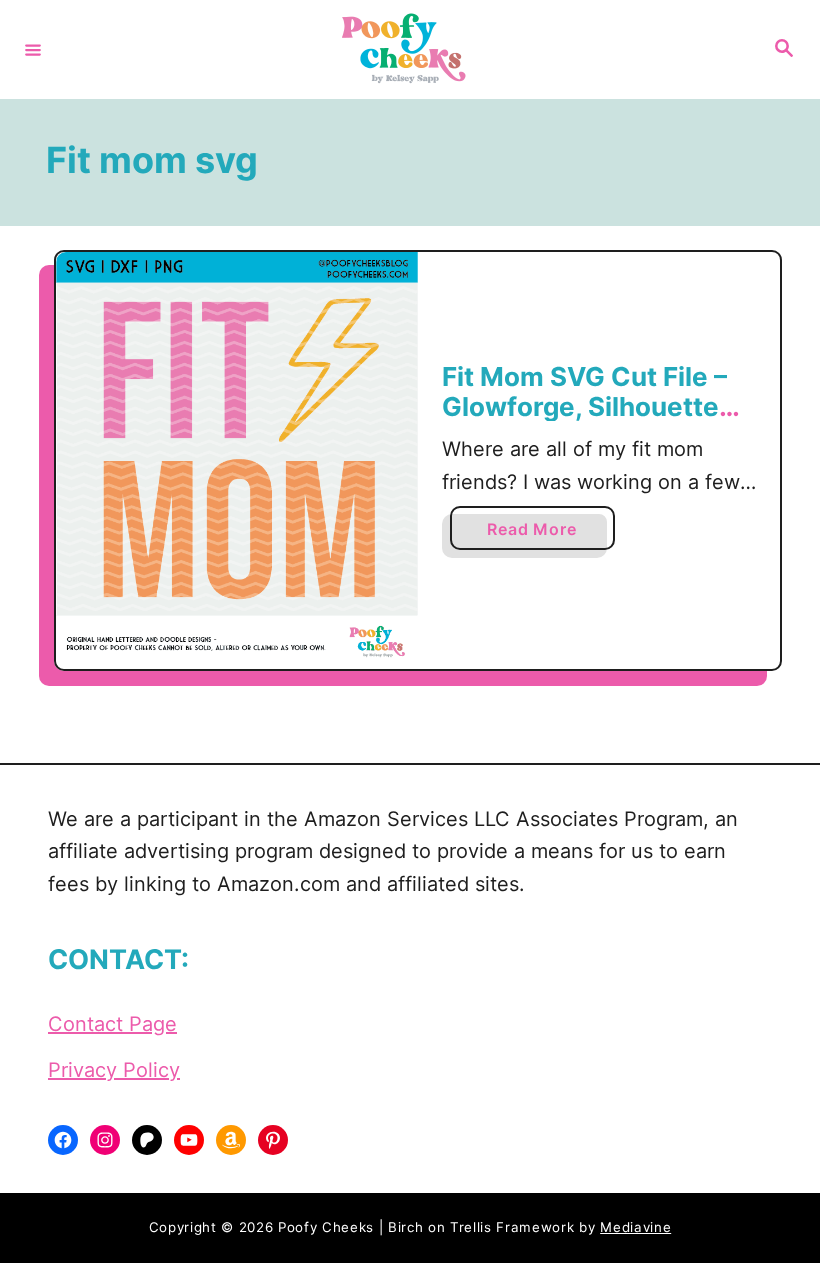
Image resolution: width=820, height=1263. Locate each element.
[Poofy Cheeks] (407, 49)
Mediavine (635, 1227)
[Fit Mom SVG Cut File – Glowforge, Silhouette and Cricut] (237, 460)
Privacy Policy (114, 1070)
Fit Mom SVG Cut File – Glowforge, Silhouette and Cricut (584, 406)
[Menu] (33, 49)
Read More (539, 534)
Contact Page (112, 1024)
